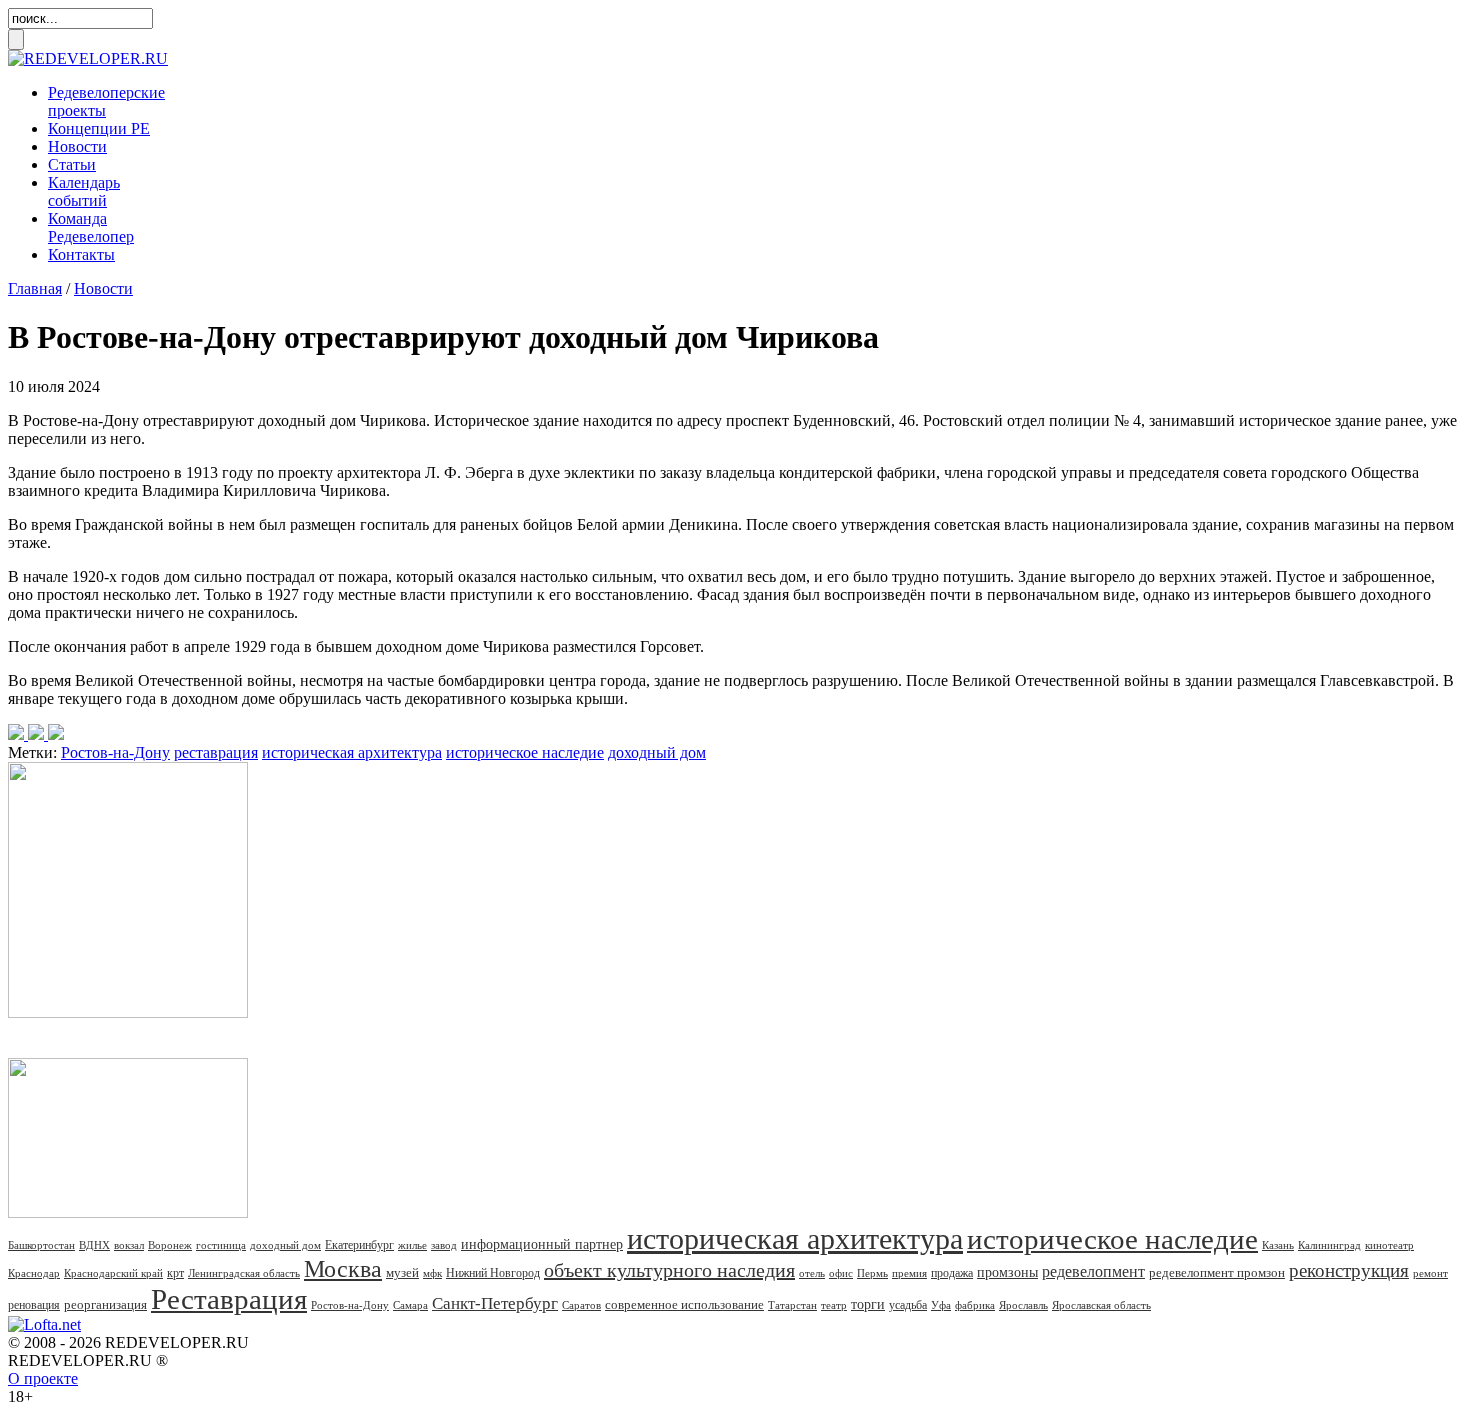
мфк (432, 1273)
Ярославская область (1101, 1305)
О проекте (43, 1378)
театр (834, 1305)
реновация (34, 1305)
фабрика (975, 1305)
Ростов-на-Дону (115, 752)
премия (909, 1273)
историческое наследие (525, 752)
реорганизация (105, 1304)
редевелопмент (1093, 1271)
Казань (1278, 1245)
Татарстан (792, 1305)
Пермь (872, 1273)
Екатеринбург (359, 1245)
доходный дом (657, 752)
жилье (412, 1245)
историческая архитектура (352, 752)
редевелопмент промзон (1217, 1272)
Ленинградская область (244, 1273)
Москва (343, 1269)
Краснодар (34, 1273)
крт (175, 1273)
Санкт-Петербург (495, 1303)
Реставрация (229, 1299)
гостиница (221, 1245)
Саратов (581, 1305)
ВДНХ (94, 1245)
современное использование (684, 1304)
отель (812, 1273)
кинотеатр (1389, 1245)
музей (402, 1272)
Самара (410, 1305)
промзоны (1007, 1272)
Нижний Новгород (493, 1273)
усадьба (908, 1305)
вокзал (129, 1245)
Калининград (1329, 1245)
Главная (35, 288)
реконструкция (1349, 1270)
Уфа (941, 1305)
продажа (952, 1273)
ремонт (1430, 1273)
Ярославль (1023, 1305)
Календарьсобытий (84, 191)
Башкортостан (41, 1245)
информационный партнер (542, 1244)
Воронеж (170, 1245)
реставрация (216, 752)
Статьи (72, 164)
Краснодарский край (113, 1273)
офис (841, 1273)
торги (868, 1304)
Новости (77, 146)
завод (444, 1245)
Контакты (81, 254)
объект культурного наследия (669, 1270)
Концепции (99, 128)
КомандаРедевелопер (91, 227)
